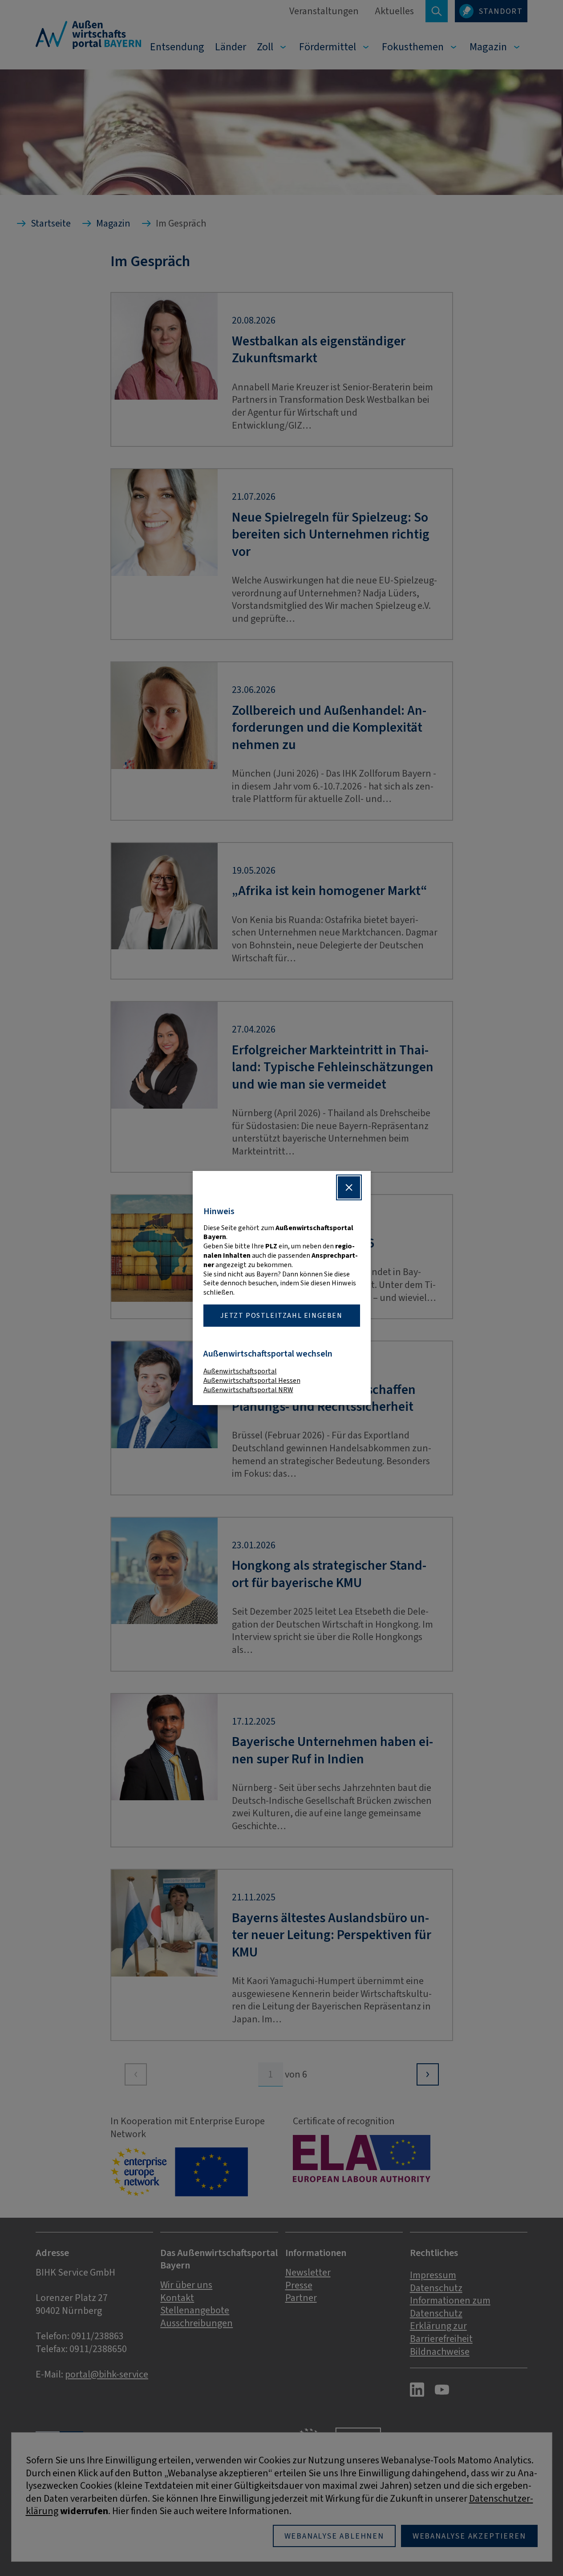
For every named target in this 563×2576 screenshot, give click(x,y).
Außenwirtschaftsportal (240, 1371)
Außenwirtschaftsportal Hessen (252, 1380)
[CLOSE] (349, 1187)
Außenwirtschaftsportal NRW (248, 1390)
